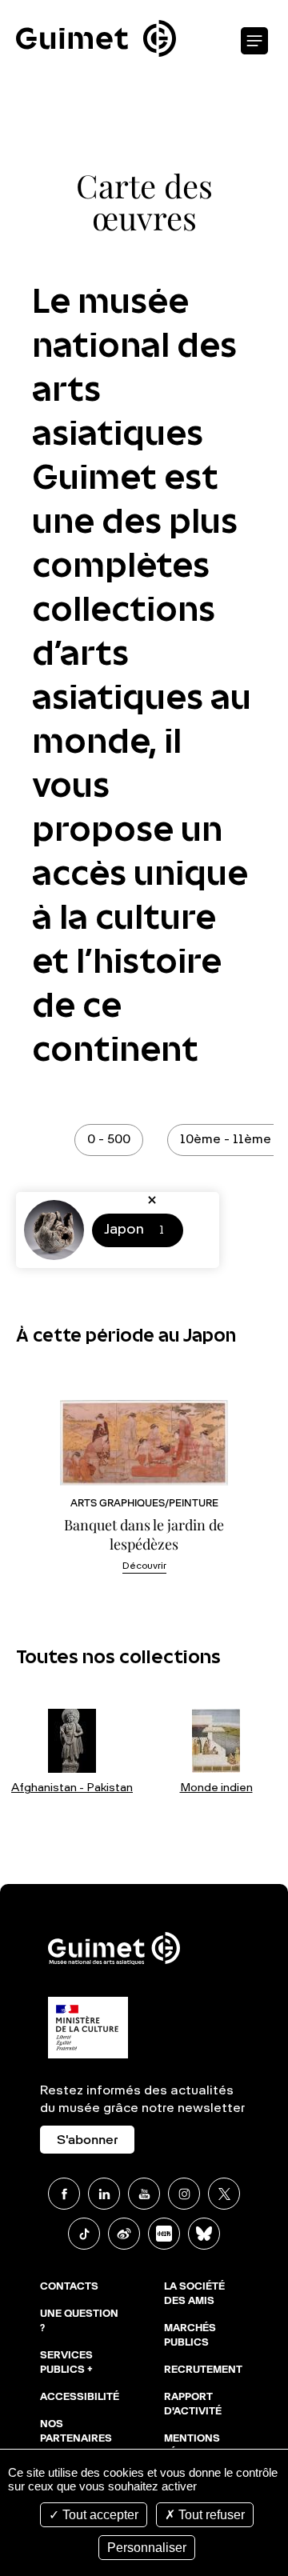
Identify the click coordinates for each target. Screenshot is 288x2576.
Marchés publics (190, 2336)
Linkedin (104, 2194)
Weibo (124, 2234)
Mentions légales (192, 2446)
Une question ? (79, 2322)
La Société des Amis (194, 2294)
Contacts (69, 2287)
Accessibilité (80, 2398)
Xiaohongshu (164, 2234)
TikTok (84, 2234)
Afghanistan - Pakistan (72, 1788)
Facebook (64, 2194)
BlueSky (204, 2234)
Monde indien (216, 1788)
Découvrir (144, 1566)
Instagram (184, 2194)
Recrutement (203, 2370)
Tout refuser (210, 2515)
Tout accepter (99, 2515)
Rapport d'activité (193, 2405)
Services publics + (66, 2363)
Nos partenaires (76, 2432)
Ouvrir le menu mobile (254, 42)
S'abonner (87, 2141)
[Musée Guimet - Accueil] (96, 9)
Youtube (144, 2194)
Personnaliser (147, 2548)
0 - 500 (109, 1140)
